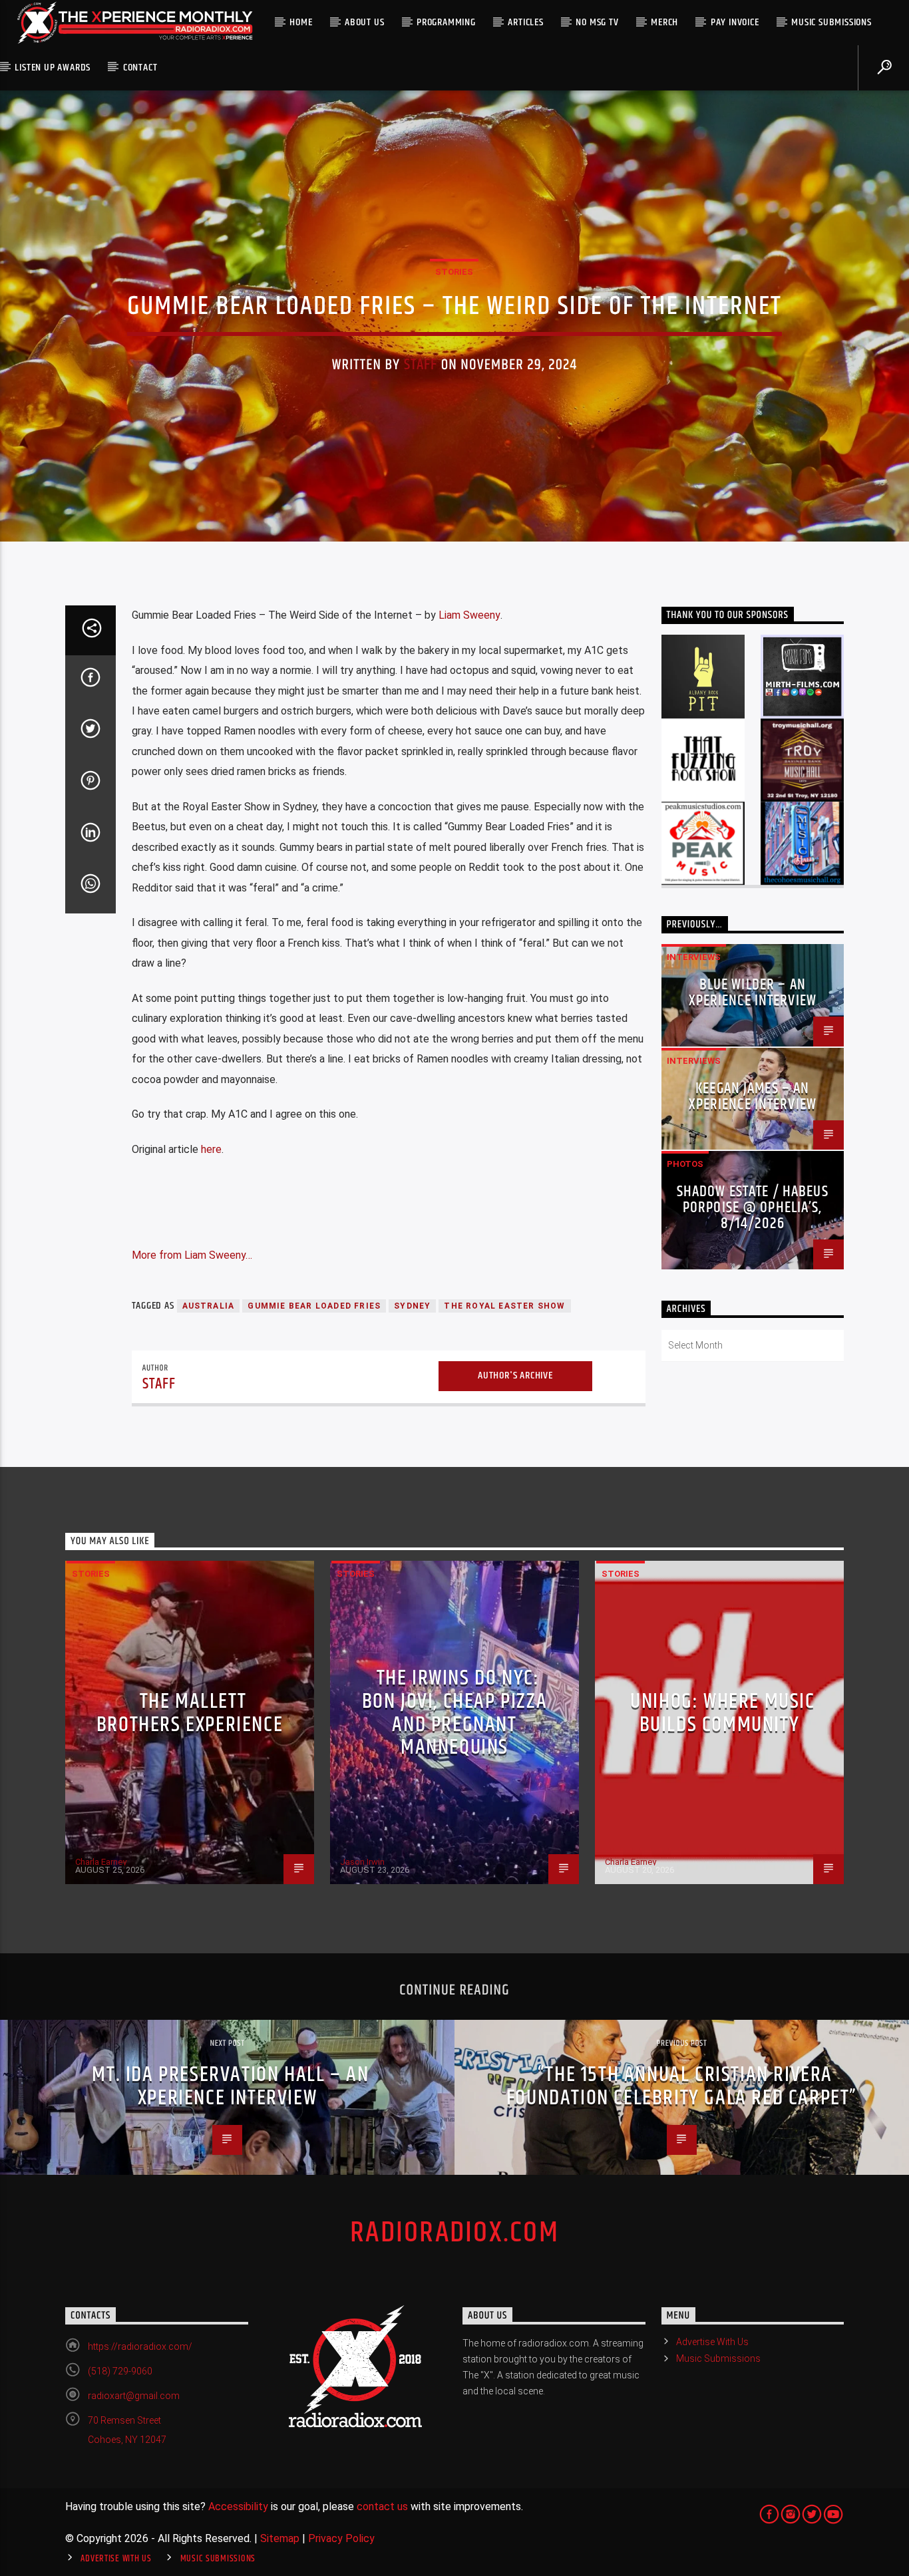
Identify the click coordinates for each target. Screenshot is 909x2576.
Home (301, 22)
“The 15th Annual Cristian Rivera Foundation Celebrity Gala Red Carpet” (682, 2086)
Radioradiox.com (454, 2233)
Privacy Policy (341, 2538)
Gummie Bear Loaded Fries (314, 1306)
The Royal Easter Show (504, 1306)
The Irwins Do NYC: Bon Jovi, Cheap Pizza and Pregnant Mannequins (455, 1713)
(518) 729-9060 (120, 2371)
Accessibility (238, 2506)
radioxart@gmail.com (134, 2396)
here (211, 1149)
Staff (421, 365)
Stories (454, 272)
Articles (525, 22)
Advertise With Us (712, 2342)
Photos (685, 1164)
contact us (382, 2506)
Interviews (694, 957)
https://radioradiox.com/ (140, 2346)
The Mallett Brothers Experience (190, 1713)
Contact (140, 68)
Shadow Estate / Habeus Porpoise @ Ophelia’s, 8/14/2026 (753, 1208)
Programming (446, 22)
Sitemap (280, 2538)
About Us (364, 22)
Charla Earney (101, 1862)
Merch (664, 22)
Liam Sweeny (469, 615)
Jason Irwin (362, 1862)
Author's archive (515, 1375)
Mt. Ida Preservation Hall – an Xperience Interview (230, 2086)
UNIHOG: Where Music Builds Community (722, 1713)
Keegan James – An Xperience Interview (753, 1097)
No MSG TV (597, 22)
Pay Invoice (735, 22)
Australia (209, 1306)
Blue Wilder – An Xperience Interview (753, 993)
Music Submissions (831, 22)
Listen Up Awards (53, 68)
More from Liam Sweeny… (192, 1255)
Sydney (412, 1306)
